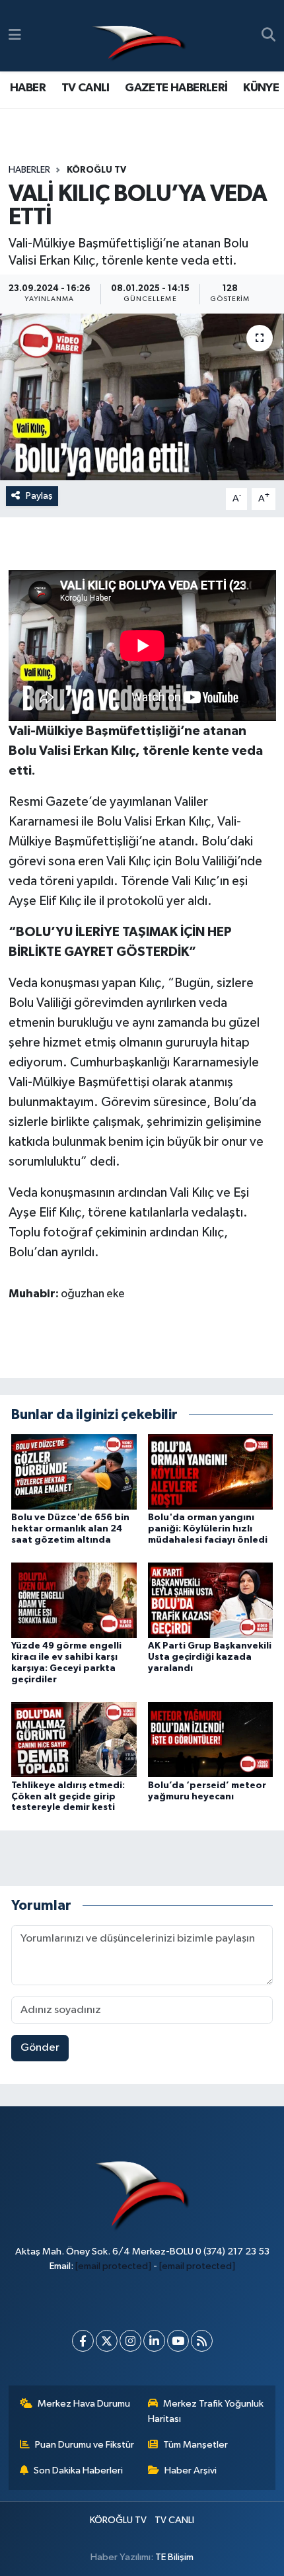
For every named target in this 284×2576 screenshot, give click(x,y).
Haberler (29, 170)
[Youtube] (178, 2341)
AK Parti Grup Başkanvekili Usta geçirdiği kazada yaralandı (210, 1657)
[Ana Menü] (15, 35)
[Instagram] (130, 2341)
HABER (28, 88)
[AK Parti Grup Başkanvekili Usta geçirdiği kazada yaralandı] (211, 1600)
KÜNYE (261, 88)
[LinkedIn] (154, 2341)
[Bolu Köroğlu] (139, 36)
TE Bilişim (174, 2557)
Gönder (40, 2048)
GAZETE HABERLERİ (176, 88)
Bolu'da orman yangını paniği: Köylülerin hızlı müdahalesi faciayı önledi (208, 1529)
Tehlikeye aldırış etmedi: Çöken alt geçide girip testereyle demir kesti (68, 1797)
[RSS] (202, 2341)
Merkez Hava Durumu (84, 2404)
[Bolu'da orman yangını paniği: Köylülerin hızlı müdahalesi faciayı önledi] (211, 1472)
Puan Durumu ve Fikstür (85, 2445)
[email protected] (113, 2266)
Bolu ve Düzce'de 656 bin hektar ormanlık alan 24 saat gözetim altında (70, 1529)
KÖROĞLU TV (96, 170)
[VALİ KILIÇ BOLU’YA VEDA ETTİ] (142, 397)
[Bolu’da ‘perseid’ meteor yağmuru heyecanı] (211, 1739)
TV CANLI (86, 88)
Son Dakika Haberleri (78, 2470)
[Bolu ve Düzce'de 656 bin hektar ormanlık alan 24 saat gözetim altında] (74, 1472)
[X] (107, 2341)
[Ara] (268, 36)
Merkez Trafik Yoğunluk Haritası (206, 2411)
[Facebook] (83, 2341)
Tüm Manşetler (195, 2445)
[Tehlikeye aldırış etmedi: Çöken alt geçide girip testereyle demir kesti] (74, 1739)
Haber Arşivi (191, 2470)
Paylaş (39, 496)
